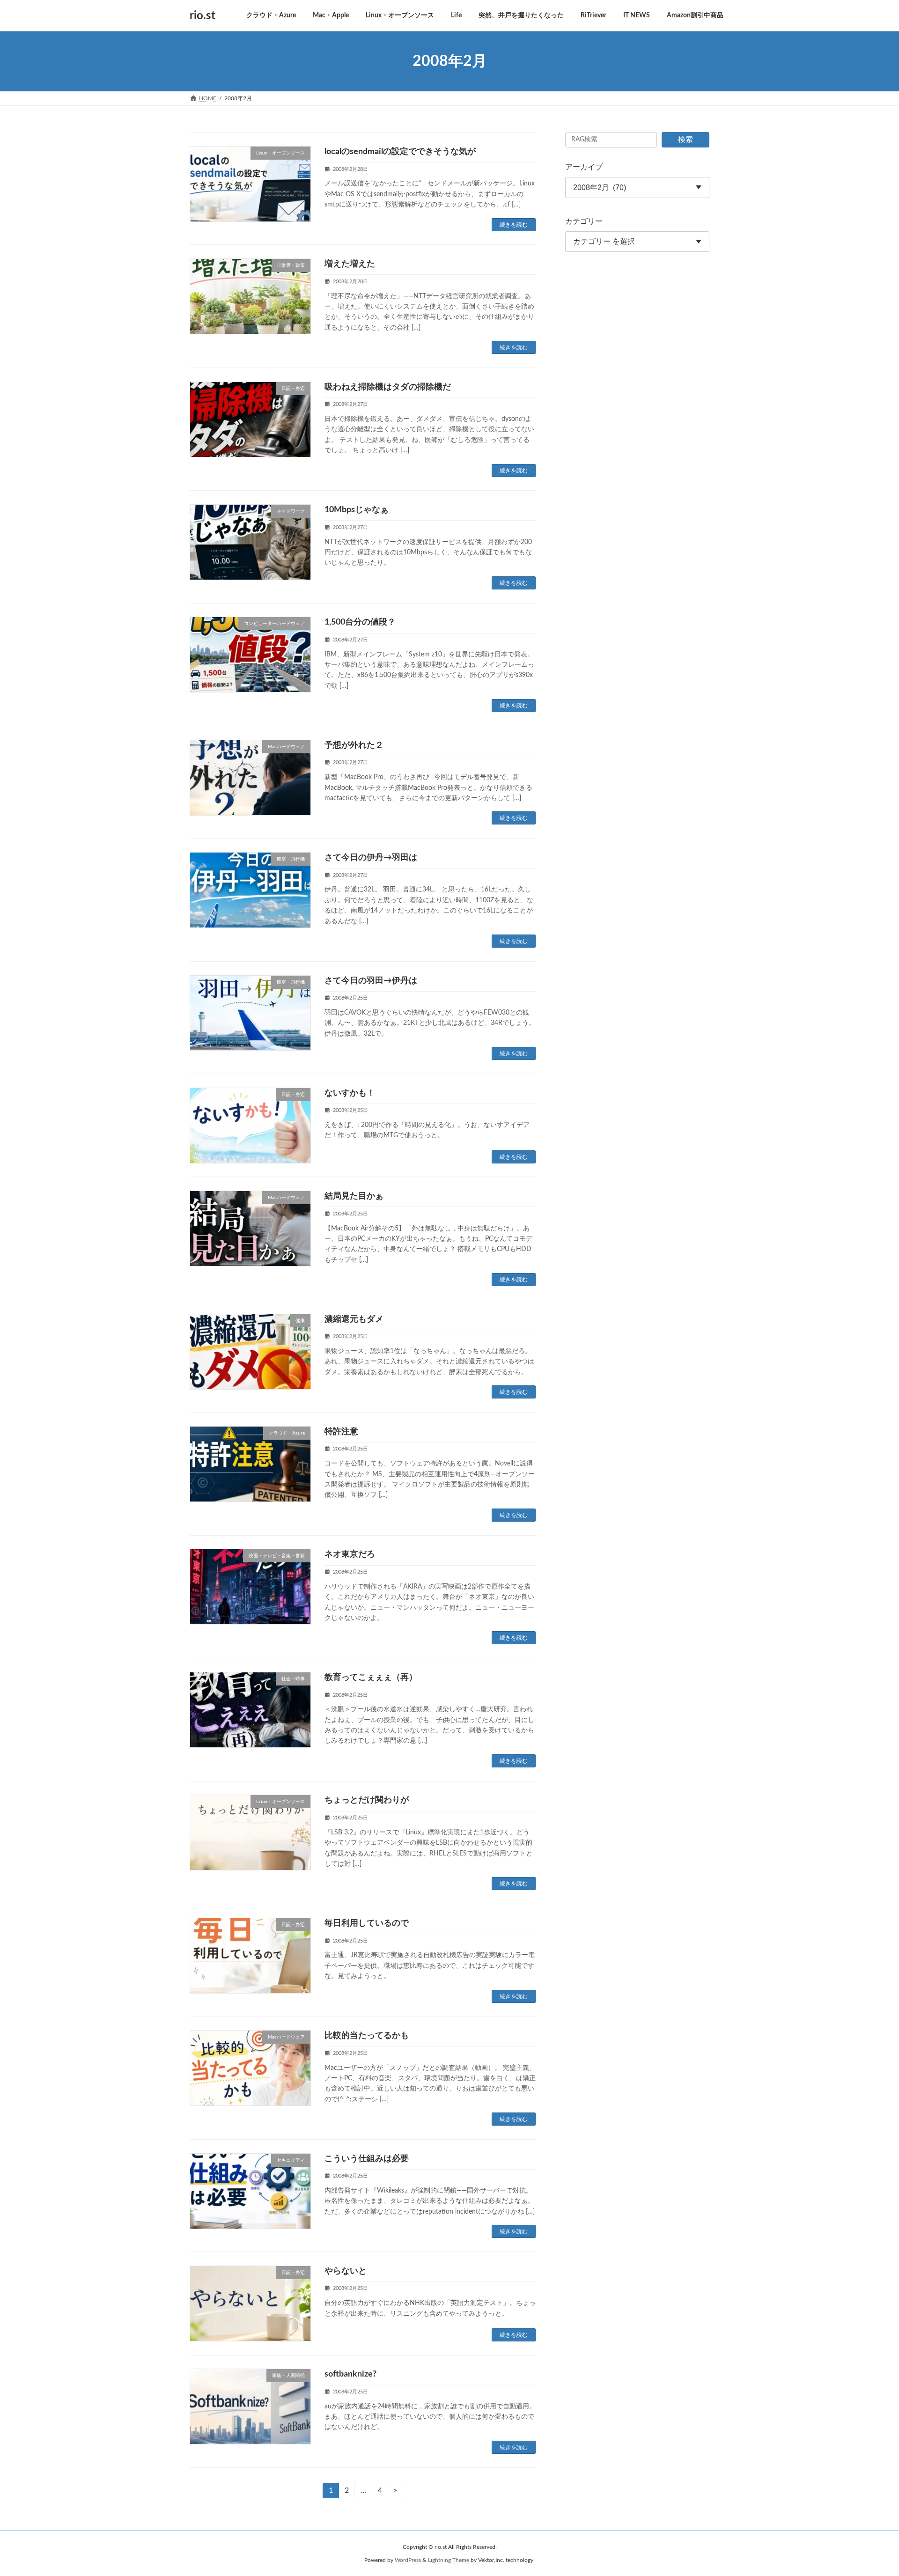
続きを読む (514, 225)
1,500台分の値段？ (360, 622)
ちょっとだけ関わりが (367, 1800)
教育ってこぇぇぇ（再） (371, 1678)
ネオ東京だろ (350, 1554)
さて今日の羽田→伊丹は (371, 981)
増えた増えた (350, 264)
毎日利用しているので (367, 1923)
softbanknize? (350, 2374)
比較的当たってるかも (367, 2036)
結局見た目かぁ (354, 1196)
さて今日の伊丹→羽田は (371, 858)
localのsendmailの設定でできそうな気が (400, 152)
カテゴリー (584, 221)
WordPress (408, 2560)
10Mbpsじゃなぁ (357, 510)
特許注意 (341, 1432)
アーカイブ (584, 167)
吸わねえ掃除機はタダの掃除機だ (388, 387)
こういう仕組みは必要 (367, 2159)
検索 (685, 140)
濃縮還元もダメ (354, 1319)
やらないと (346, 2271)
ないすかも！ (350, 1093)
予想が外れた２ (354, 745)
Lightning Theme (449, 2560)
